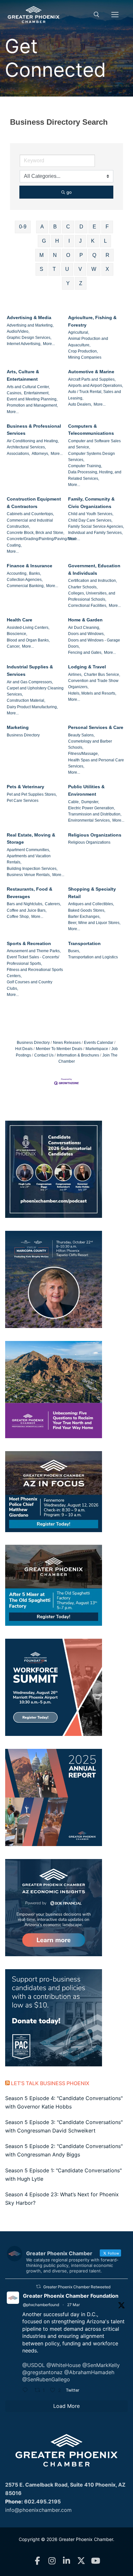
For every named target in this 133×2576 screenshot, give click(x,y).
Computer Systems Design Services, (92, 457)
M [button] (41, 255)
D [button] (81, 227)
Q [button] (94, 255)
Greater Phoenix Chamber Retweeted (77, 2287)
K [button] (93, 241)
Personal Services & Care (96, 727)
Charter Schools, (83, 587)
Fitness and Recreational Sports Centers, (35, 973)
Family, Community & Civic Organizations (91, 503)
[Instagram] (52, 2561)
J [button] (80, 241)
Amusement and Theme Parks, (34, 951)
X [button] (107, 269)
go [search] (69, 192)
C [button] (68, 227)
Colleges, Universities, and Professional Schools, (92, 596)
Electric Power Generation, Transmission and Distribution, (95, 811)
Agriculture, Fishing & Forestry (92, 321)
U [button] (67, 269)
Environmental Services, (89, 820)
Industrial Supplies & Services (30, 670)
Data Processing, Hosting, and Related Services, (95, 475)
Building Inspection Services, (32, 869)
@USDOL (34, 2365)
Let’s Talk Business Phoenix (50, 2083)
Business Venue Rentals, (29, 875)
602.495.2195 (42, 2501)
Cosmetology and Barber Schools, (90, 744)
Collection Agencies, (25, 580)
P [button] (81, 255)
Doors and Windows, (86, 634)
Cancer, (14, 646)
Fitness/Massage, (83, 754)
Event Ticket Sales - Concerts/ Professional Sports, (33, 960)
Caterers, (53, 904)
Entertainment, (37, 393)
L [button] (105, 241)
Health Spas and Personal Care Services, (96, 763)
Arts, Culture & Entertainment (23, 375)
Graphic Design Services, (29, 338)
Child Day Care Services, (90, 520)
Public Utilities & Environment (86, 790)
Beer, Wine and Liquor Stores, (94, 923)
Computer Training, (85, 466)
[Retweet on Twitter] (38, 2287)
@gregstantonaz (42, 2372)
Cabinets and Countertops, (30, 514)
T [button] (54, 269)
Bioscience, (17, 634)
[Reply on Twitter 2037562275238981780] (27, 2391)
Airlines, (75, 675)
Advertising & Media (29, 318)
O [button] (68, 255)
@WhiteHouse (64, 2365)
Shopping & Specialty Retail (92, 893)
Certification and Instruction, (92, 581)
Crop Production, (83, 351)
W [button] (94, 269)
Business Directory (23, 735)
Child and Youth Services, (91, 514)
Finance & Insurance (30, 566)
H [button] (57, 241)
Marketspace (97, 1049)
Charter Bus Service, (102, 675)
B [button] (55, 227)
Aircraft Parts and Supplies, (92, 379)
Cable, (74, 802)
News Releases (67, 1043)
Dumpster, (90, 802)
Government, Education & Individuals (94, 569)
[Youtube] (96, 2561)
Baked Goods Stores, (87, 910)
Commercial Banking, (26, 586)
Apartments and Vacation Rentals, (29, 859)
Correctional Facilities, (88, 606)
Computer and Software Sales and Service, (94, 444)
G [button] (44, 241)
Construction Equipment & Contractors (34, 503)
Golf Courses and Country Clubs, (30, 985)
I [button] (69, 241)
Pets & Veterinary (26, 787)
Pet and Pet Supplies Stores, (32, 794)
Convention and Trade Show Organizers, (93, 684)
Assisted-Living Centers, (28, 628)
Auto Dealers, (80, 404)
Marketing (18, 727)
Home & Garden (85, 620)
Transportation (84, 943)
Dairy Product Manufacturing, (32, 707)
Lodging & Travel (87, 667)
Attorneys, (40, 454)
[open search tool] (97, 15)
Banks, (35, 573)
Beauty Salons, (81, 735)
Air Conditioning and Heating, (33, 441)
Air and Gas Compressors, (30, 682)
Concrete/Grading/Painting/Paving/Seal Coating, (41, 542)
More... (49, 344)
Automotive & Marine (91, 372)
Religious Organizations (95, 835)
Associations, (18, 454)
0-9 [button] (23, 227)
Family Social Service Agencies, (96, 526)
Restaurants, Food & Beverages (30, 893)
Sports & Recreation (29, 943)
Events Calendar (99, 1043)
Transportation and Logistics (93, 957)
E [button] (94, 227)
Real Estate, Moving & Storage (31, 839)
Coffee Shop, (18, 917)
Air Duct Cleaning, (84, 628)
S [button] (41, 269)
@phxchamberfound (41, 2305)
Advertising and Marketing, (30, 325)
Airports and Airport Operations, (96, 386)
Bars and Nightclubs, (25, 904)
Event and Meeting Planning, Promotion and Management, (32, 402)
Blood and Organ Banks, (28, 640)
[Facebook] (38, 2561)
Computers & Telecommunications (91, 430)
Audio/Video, (18, 331)
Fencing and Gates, (85, 653)
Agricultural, (79, 332)
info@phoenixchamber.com (38, 2510)
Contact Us (44, 1055)
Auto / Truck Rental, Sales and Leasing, (95, 395)
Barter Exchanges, (84, 917)
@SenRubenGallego (46, 2379)
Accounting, (17, 573)
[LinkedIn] (67, 2561)
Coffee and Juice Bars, (27, 910)
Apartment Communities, (28, 850)
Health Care (20, 620)
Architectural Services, (26, 447)
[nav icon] (115, 15)
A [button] (42, 227)
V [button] (80, 269)
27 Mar (73, 2305)
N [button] (55, 255)
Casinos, (15, 393)
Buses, (74, 951)
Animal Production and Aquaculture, (88, 342)
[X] (81, 2561)
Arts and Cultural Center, (28, 387)
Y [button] (68, 283)
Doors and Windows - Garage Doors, (94, 643)
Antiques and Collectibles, (91, 904)
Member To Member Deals (59, 1049)
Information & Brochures (78, 1055)
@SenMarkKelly (101, 2365)
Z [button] (81, 283)
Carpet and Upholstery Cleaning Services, (35, 691)
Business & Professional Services (34, 430)
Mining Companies (85, 357)
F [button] (107, 227)
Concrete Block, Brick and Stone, (36, 533)
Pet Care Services (23, 801)
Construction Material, (26, 700)
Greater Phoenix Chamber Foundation (71, 2296)
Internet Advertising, (24, 344)
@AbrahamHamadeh (89, 2372)
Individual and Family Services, (95, 533)
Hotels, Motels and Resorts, (92, 693)
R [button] (107, 255)
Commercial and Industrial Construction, (30, 523)
